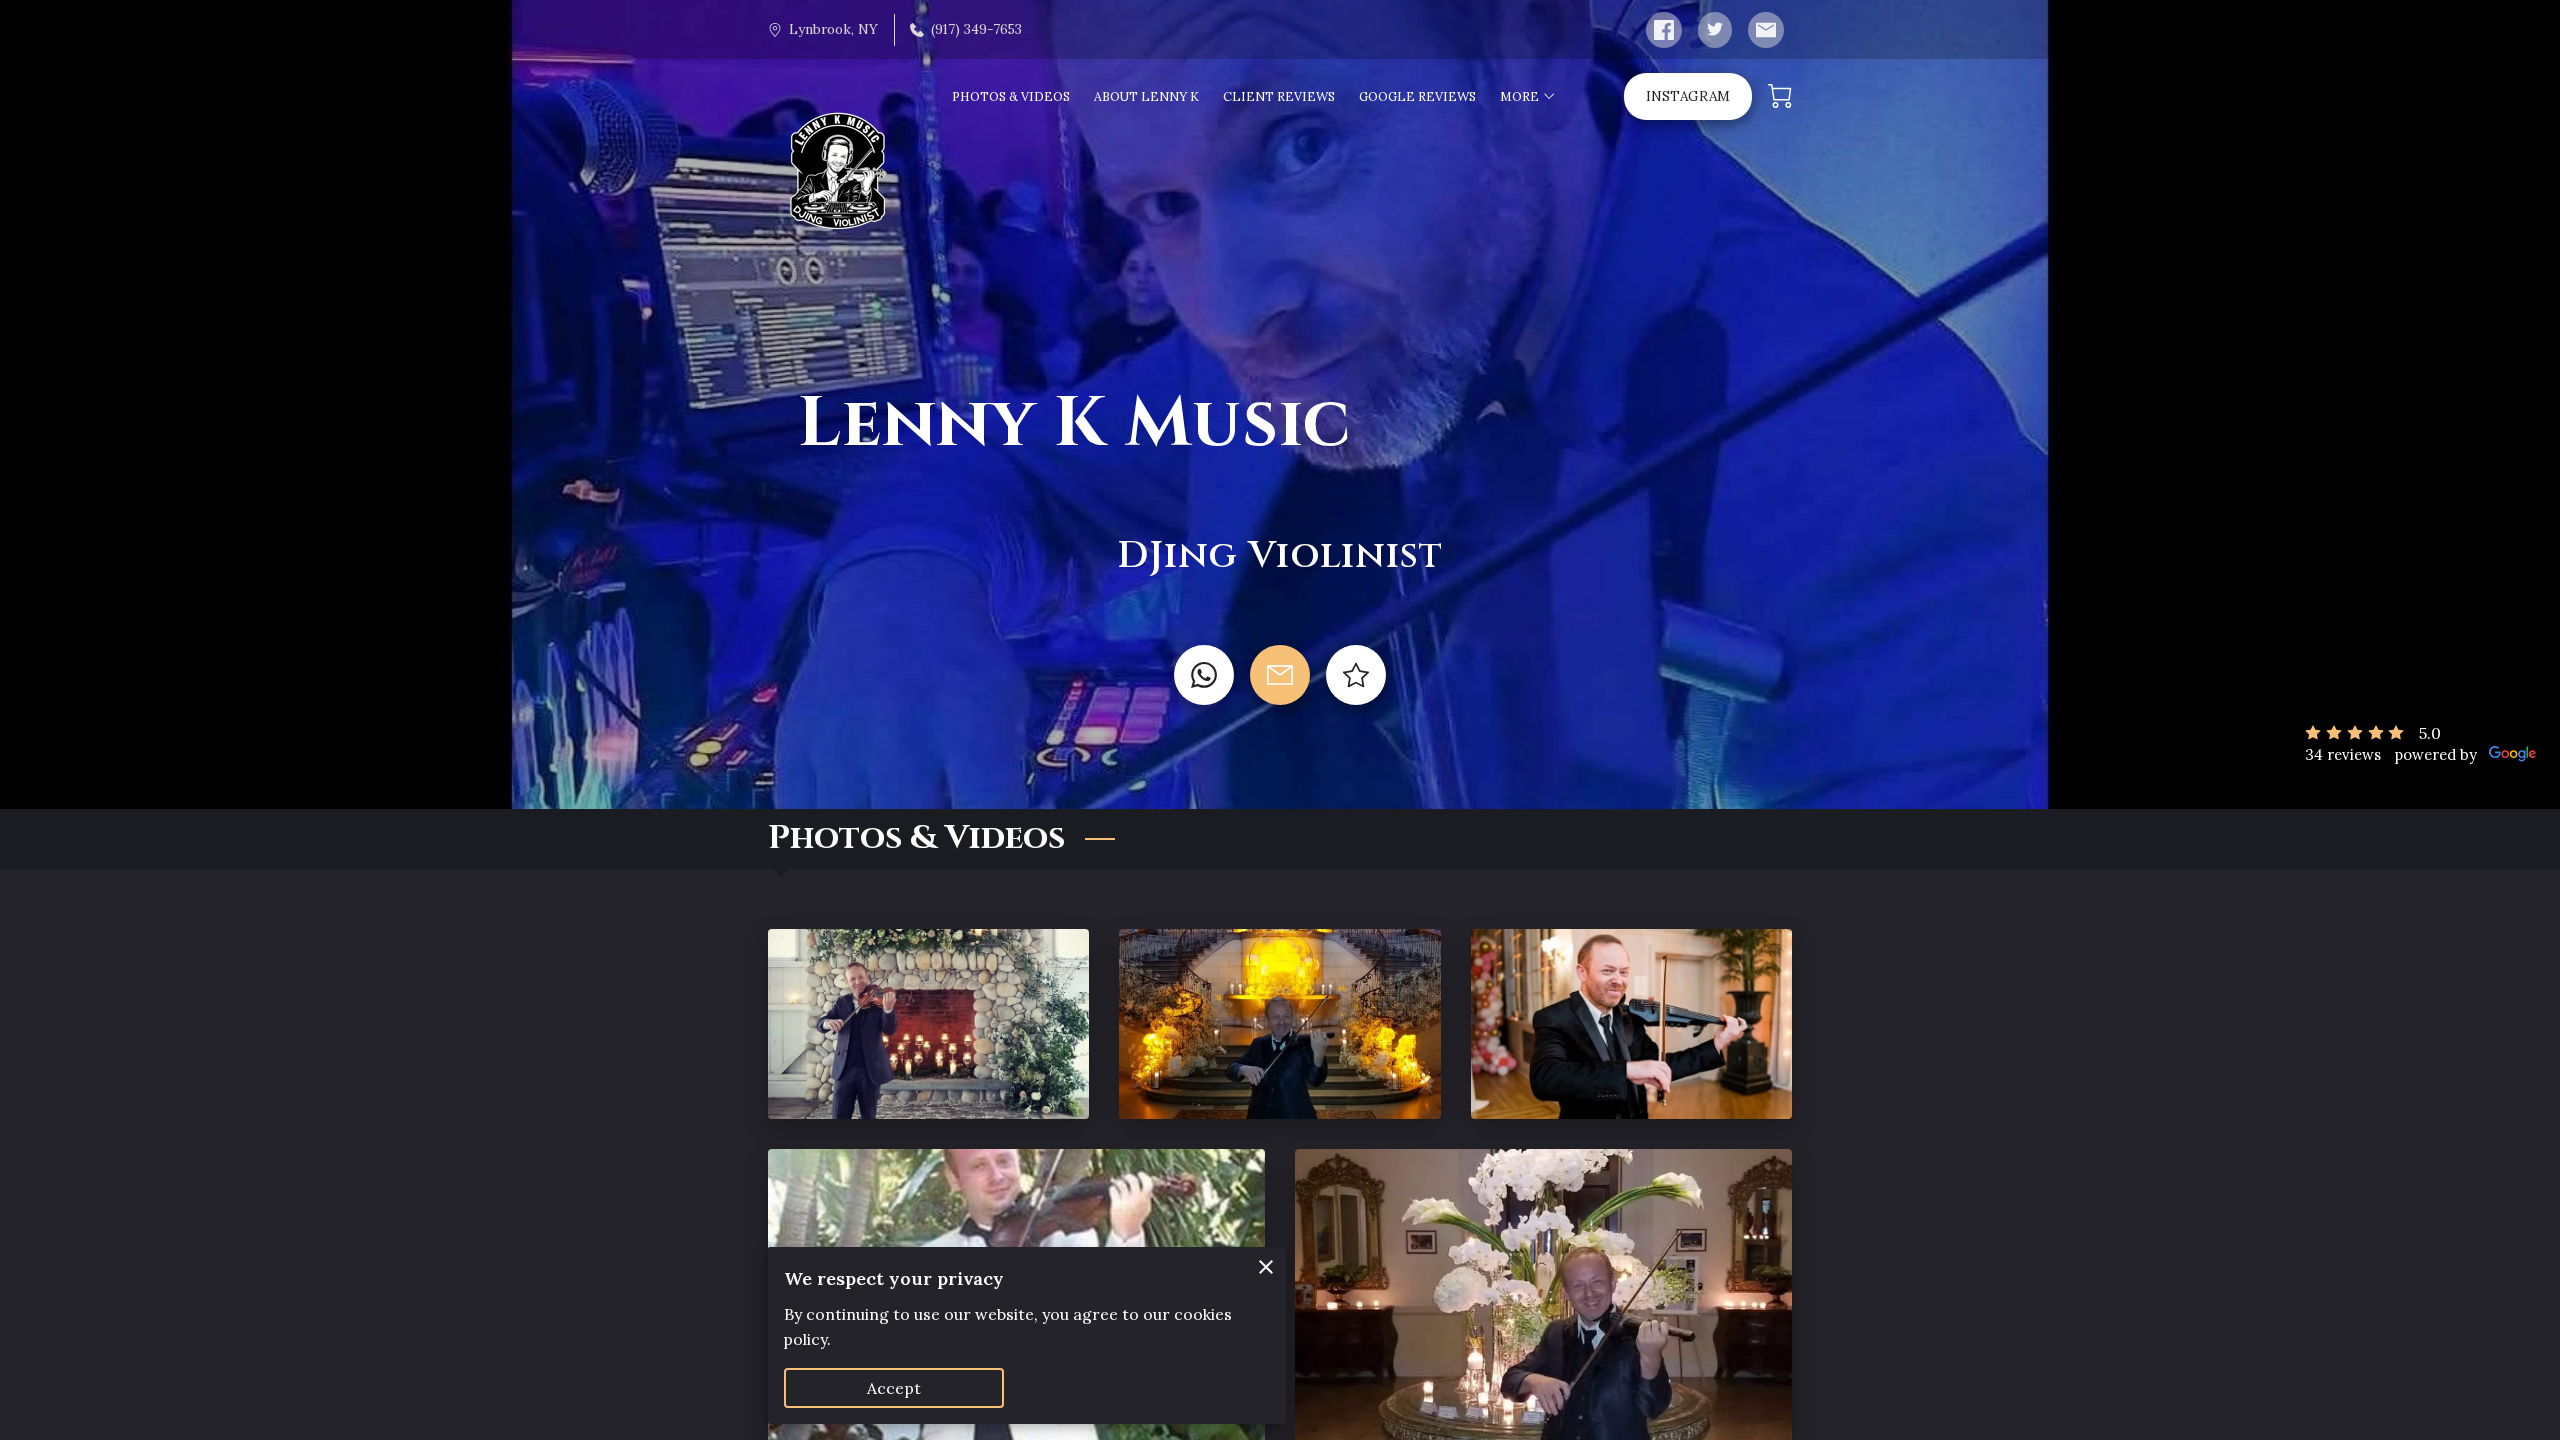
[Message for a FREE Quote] (1280, 675)
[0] (1780, 96)
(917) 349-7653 (976, 29)
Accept (894, 1388)
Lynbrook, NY (833, 29)
